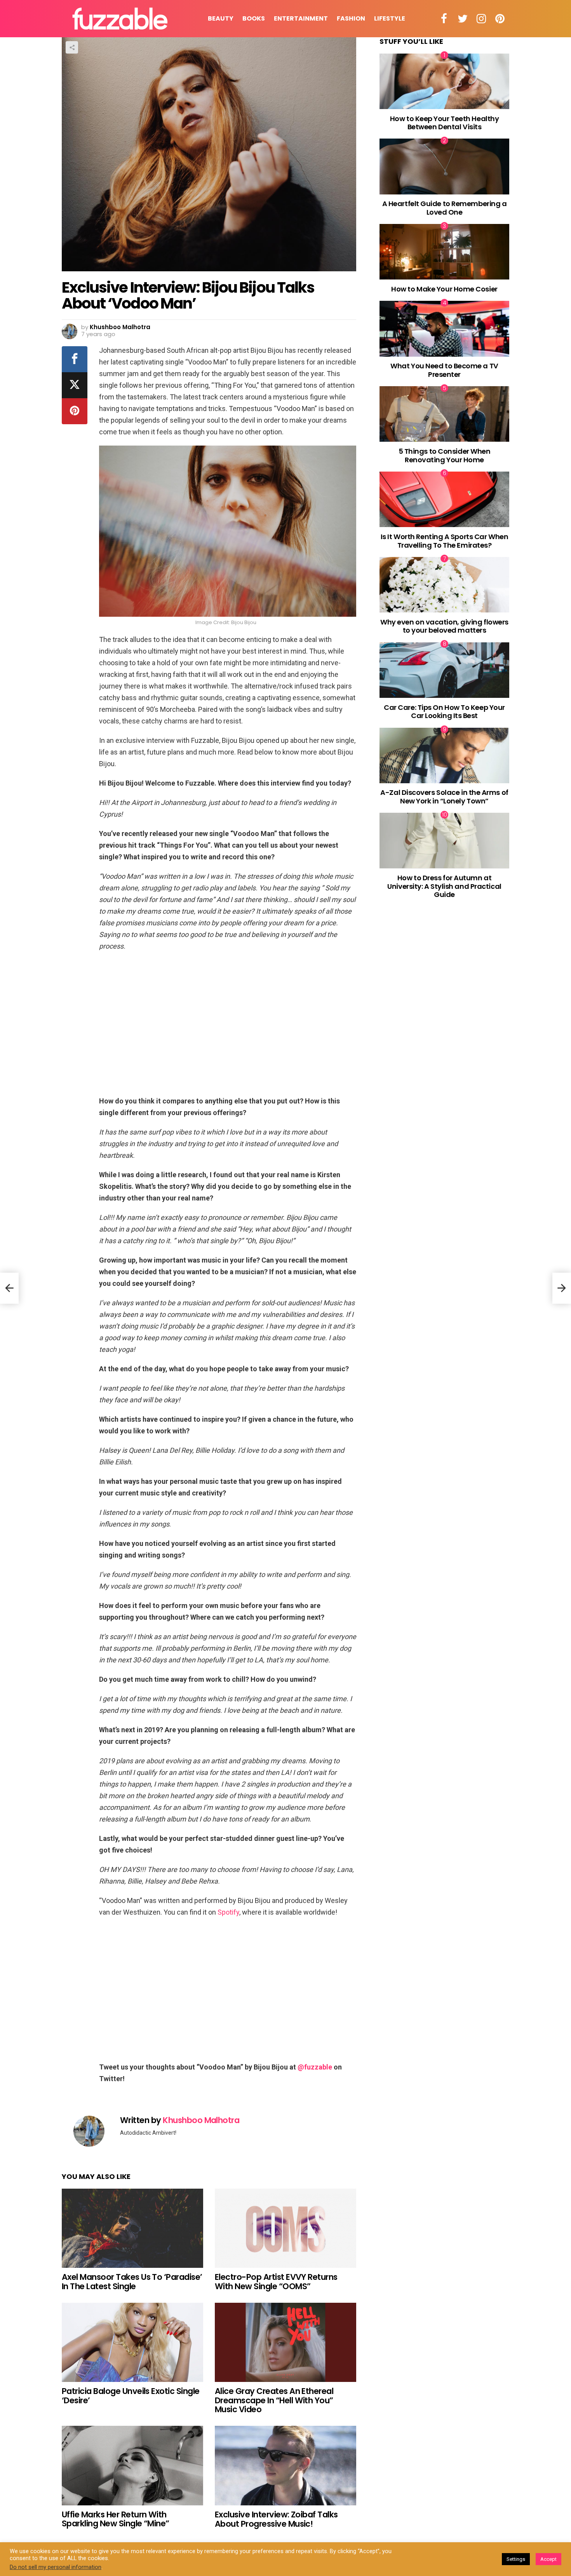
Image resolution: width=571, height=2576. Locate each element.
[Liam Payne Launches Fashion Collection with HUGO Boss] (9, 1288)
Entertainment (301, 18)
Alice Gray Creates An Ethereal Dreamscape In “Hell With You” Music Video (274, 2400)
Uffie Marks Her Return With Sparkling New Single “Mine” (116, 2519)
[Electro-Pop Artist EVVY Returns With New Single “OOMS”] (285, 2228)
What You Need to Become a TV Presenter (444, 370)
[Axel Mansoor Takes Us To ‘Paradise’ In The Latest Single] (132, 2228)
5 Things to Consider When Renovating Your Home (445, 455)
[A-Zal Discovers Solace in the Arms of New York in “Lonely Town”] (444, 755)
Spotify (228, 1912)
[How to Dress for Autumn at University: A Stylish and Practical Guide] (444, 840)
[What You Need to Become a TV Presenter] (444, 329)
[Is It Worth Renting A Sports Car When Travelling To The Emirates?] (444, 499)
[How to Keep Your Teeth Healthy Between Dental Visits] (444, 81)
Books (254, 18)
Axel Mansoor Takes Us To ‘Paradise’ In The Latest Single (132, 2282)
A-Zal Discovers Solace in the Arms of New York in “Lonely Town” (444, 797)
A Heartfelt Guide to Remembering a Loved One (445, 208)
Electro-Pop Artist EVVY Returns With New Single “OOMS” (276, 2282)
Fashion (351, 18)
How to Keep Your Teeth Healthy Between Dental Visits (445, 122)
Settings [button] (516, 2559)
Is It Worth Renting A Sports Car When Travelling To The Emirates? (444, 541)
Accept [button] (548, 2559)
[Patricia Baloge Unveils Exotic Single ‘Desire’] (132, 2343)
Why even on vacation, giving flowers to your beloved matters (444, 626)
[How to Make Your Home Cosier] (444, 252)
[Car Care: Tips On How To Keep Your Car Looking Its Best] (444, 670)
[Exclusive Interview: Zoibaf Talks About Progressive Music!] (285, 2466)
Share (72, 47)
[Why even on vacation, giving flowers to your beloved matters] (444, 585)
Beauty (221, 18)
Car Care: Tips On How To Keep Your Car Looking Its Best (444, 711)
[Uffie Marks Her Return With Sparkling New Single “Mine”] (132, 2466)
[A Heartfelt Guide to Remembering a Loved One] (444, 166)
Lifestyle (390, 18)
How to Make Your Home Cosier (444, 289)
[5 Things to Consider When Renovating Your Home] (444, 414)
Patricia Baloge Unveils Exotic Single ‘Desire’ (131, 2396)
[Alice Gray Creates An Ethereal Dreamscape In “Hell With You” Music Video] (285, 2343)
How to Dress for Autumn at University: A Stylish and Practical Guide (444, 886)
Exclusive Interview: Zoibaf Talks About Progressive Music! (276, 2519)
